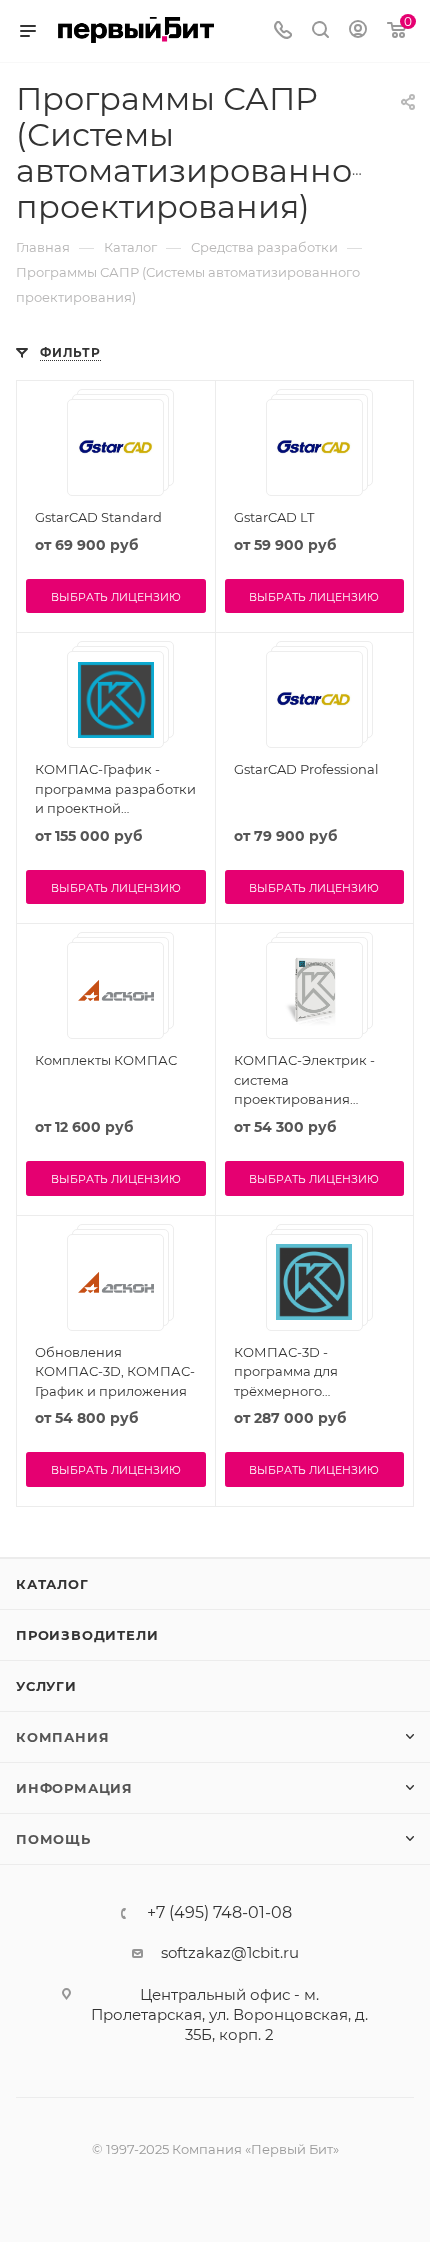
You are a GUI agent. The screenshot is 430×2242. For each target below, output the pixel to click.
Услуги (46, 1686)
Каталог (52, 1584)
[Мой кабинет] (358, 31)
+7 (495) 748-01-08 (219, 1913)
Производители (87, 1635)
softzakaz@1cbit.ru (230, 1952)
